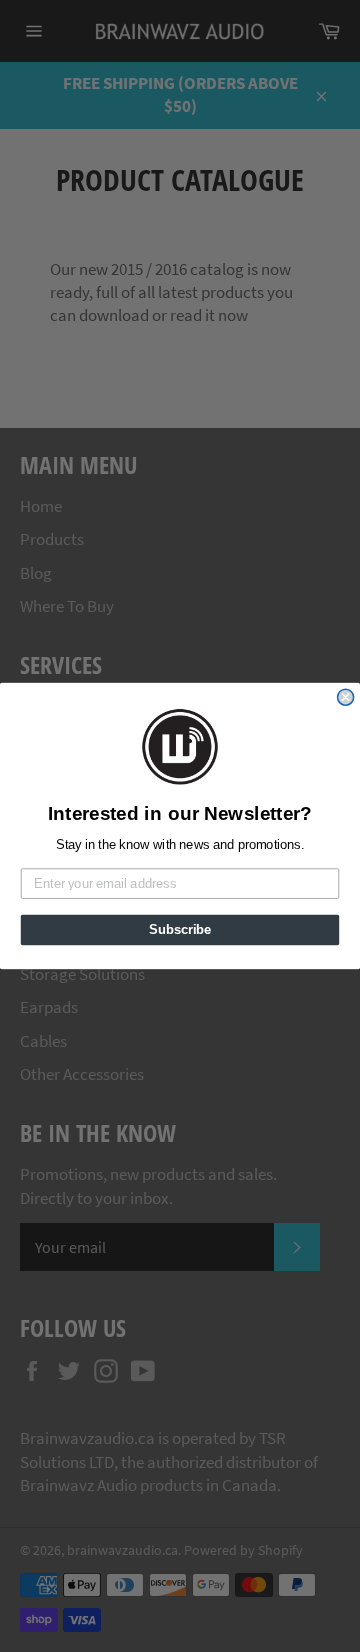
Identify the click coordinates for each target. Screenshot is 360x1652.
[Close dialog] (346, 697)
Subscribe (180, 930)
